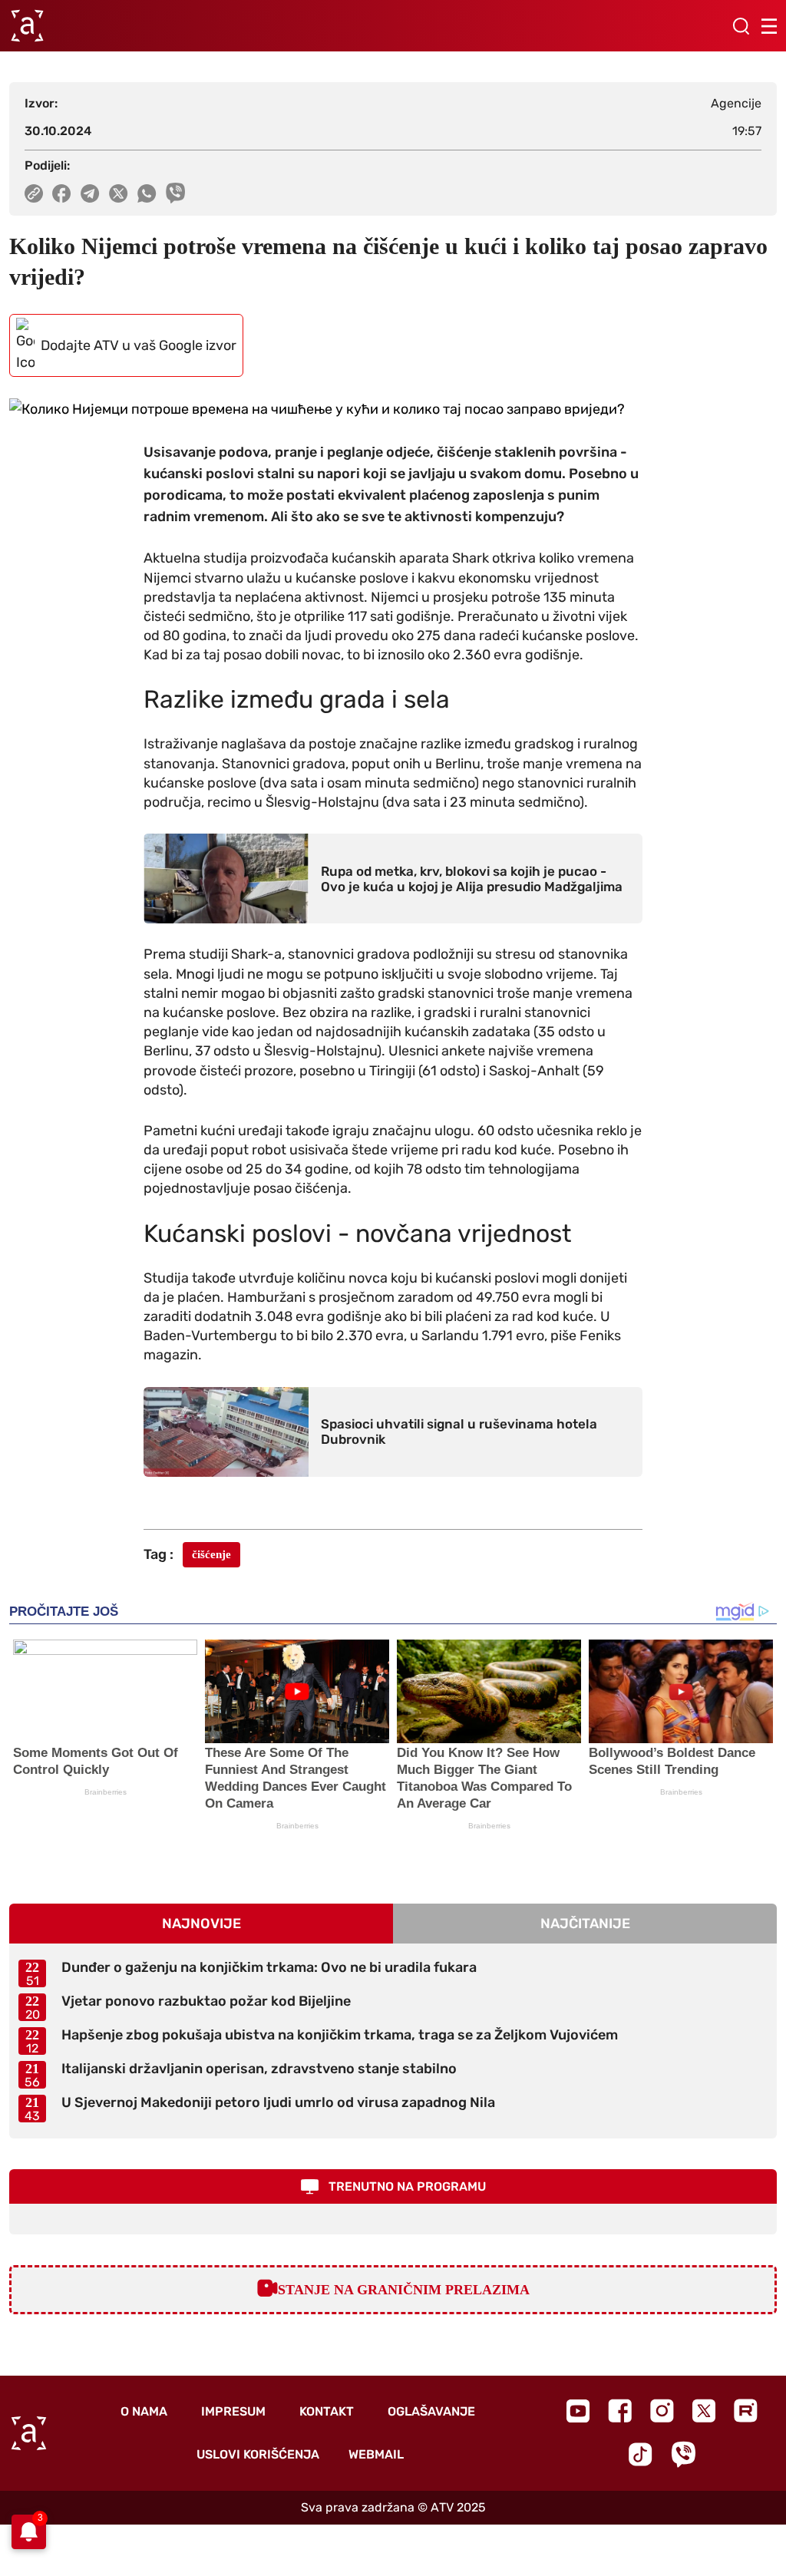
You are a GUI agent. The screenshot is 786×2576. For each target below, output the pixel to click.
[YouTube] (578, 2411)
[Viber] (683, 2454)
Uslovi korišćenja (258, 2454)
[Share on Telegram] (90, 193)
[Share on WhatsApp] (147, 193)
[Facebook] (620, 2411)
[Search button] (741, 26)
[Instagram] (662, 2411)
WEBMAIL (376, 2454)
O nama (144, 2411)
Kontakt (327, 2411)
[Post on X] (119, 193)
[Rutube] (746, 2411)
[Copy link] (34, 193)
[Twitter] (704, 2411)
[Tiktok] (641, 2454)
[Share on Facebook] (62, 193)
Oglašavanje (431, 2411)
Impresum (233, 2411)
